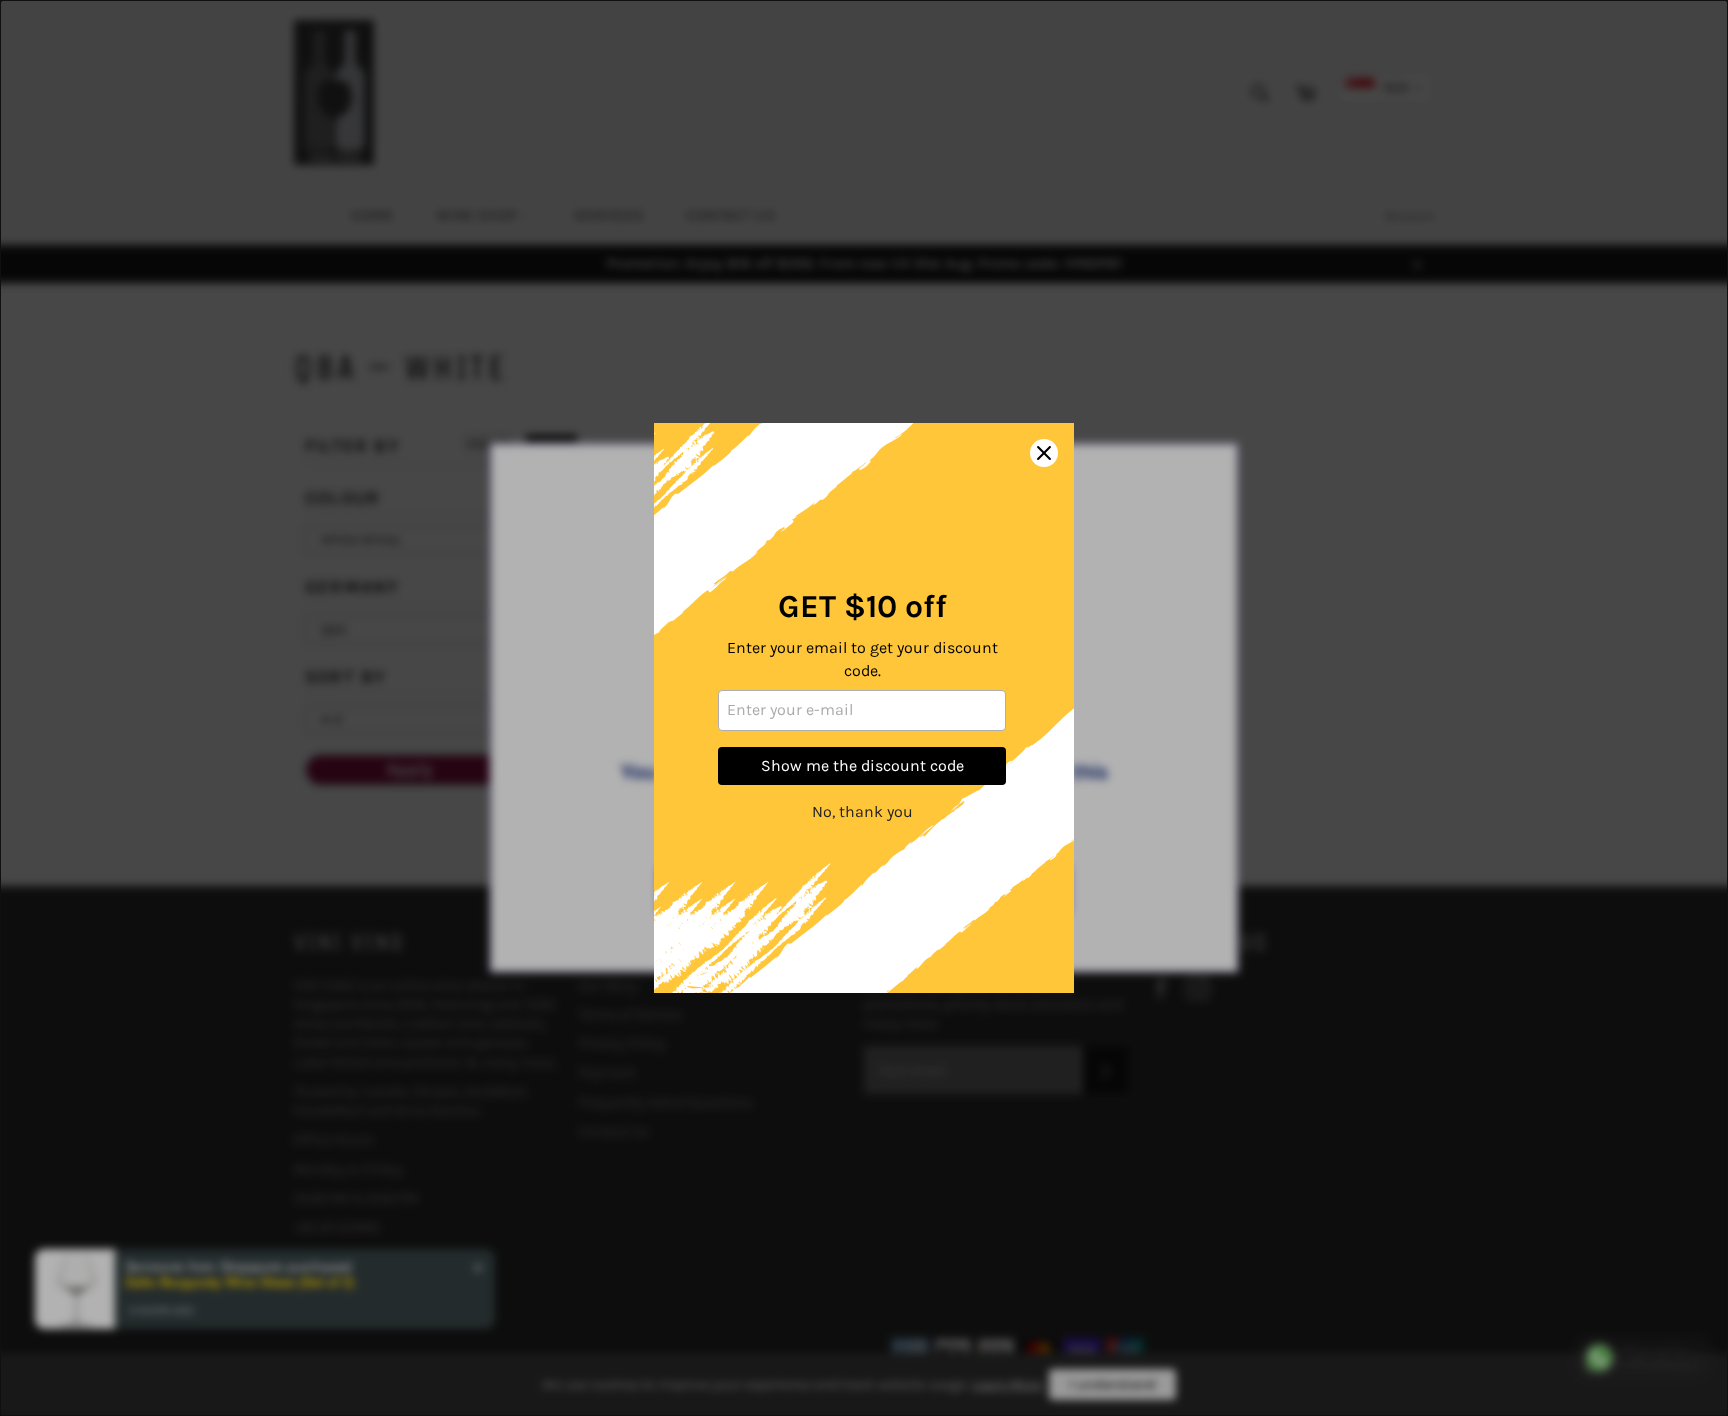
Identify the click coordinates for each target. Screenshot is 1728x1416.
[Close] (1044, 453)
